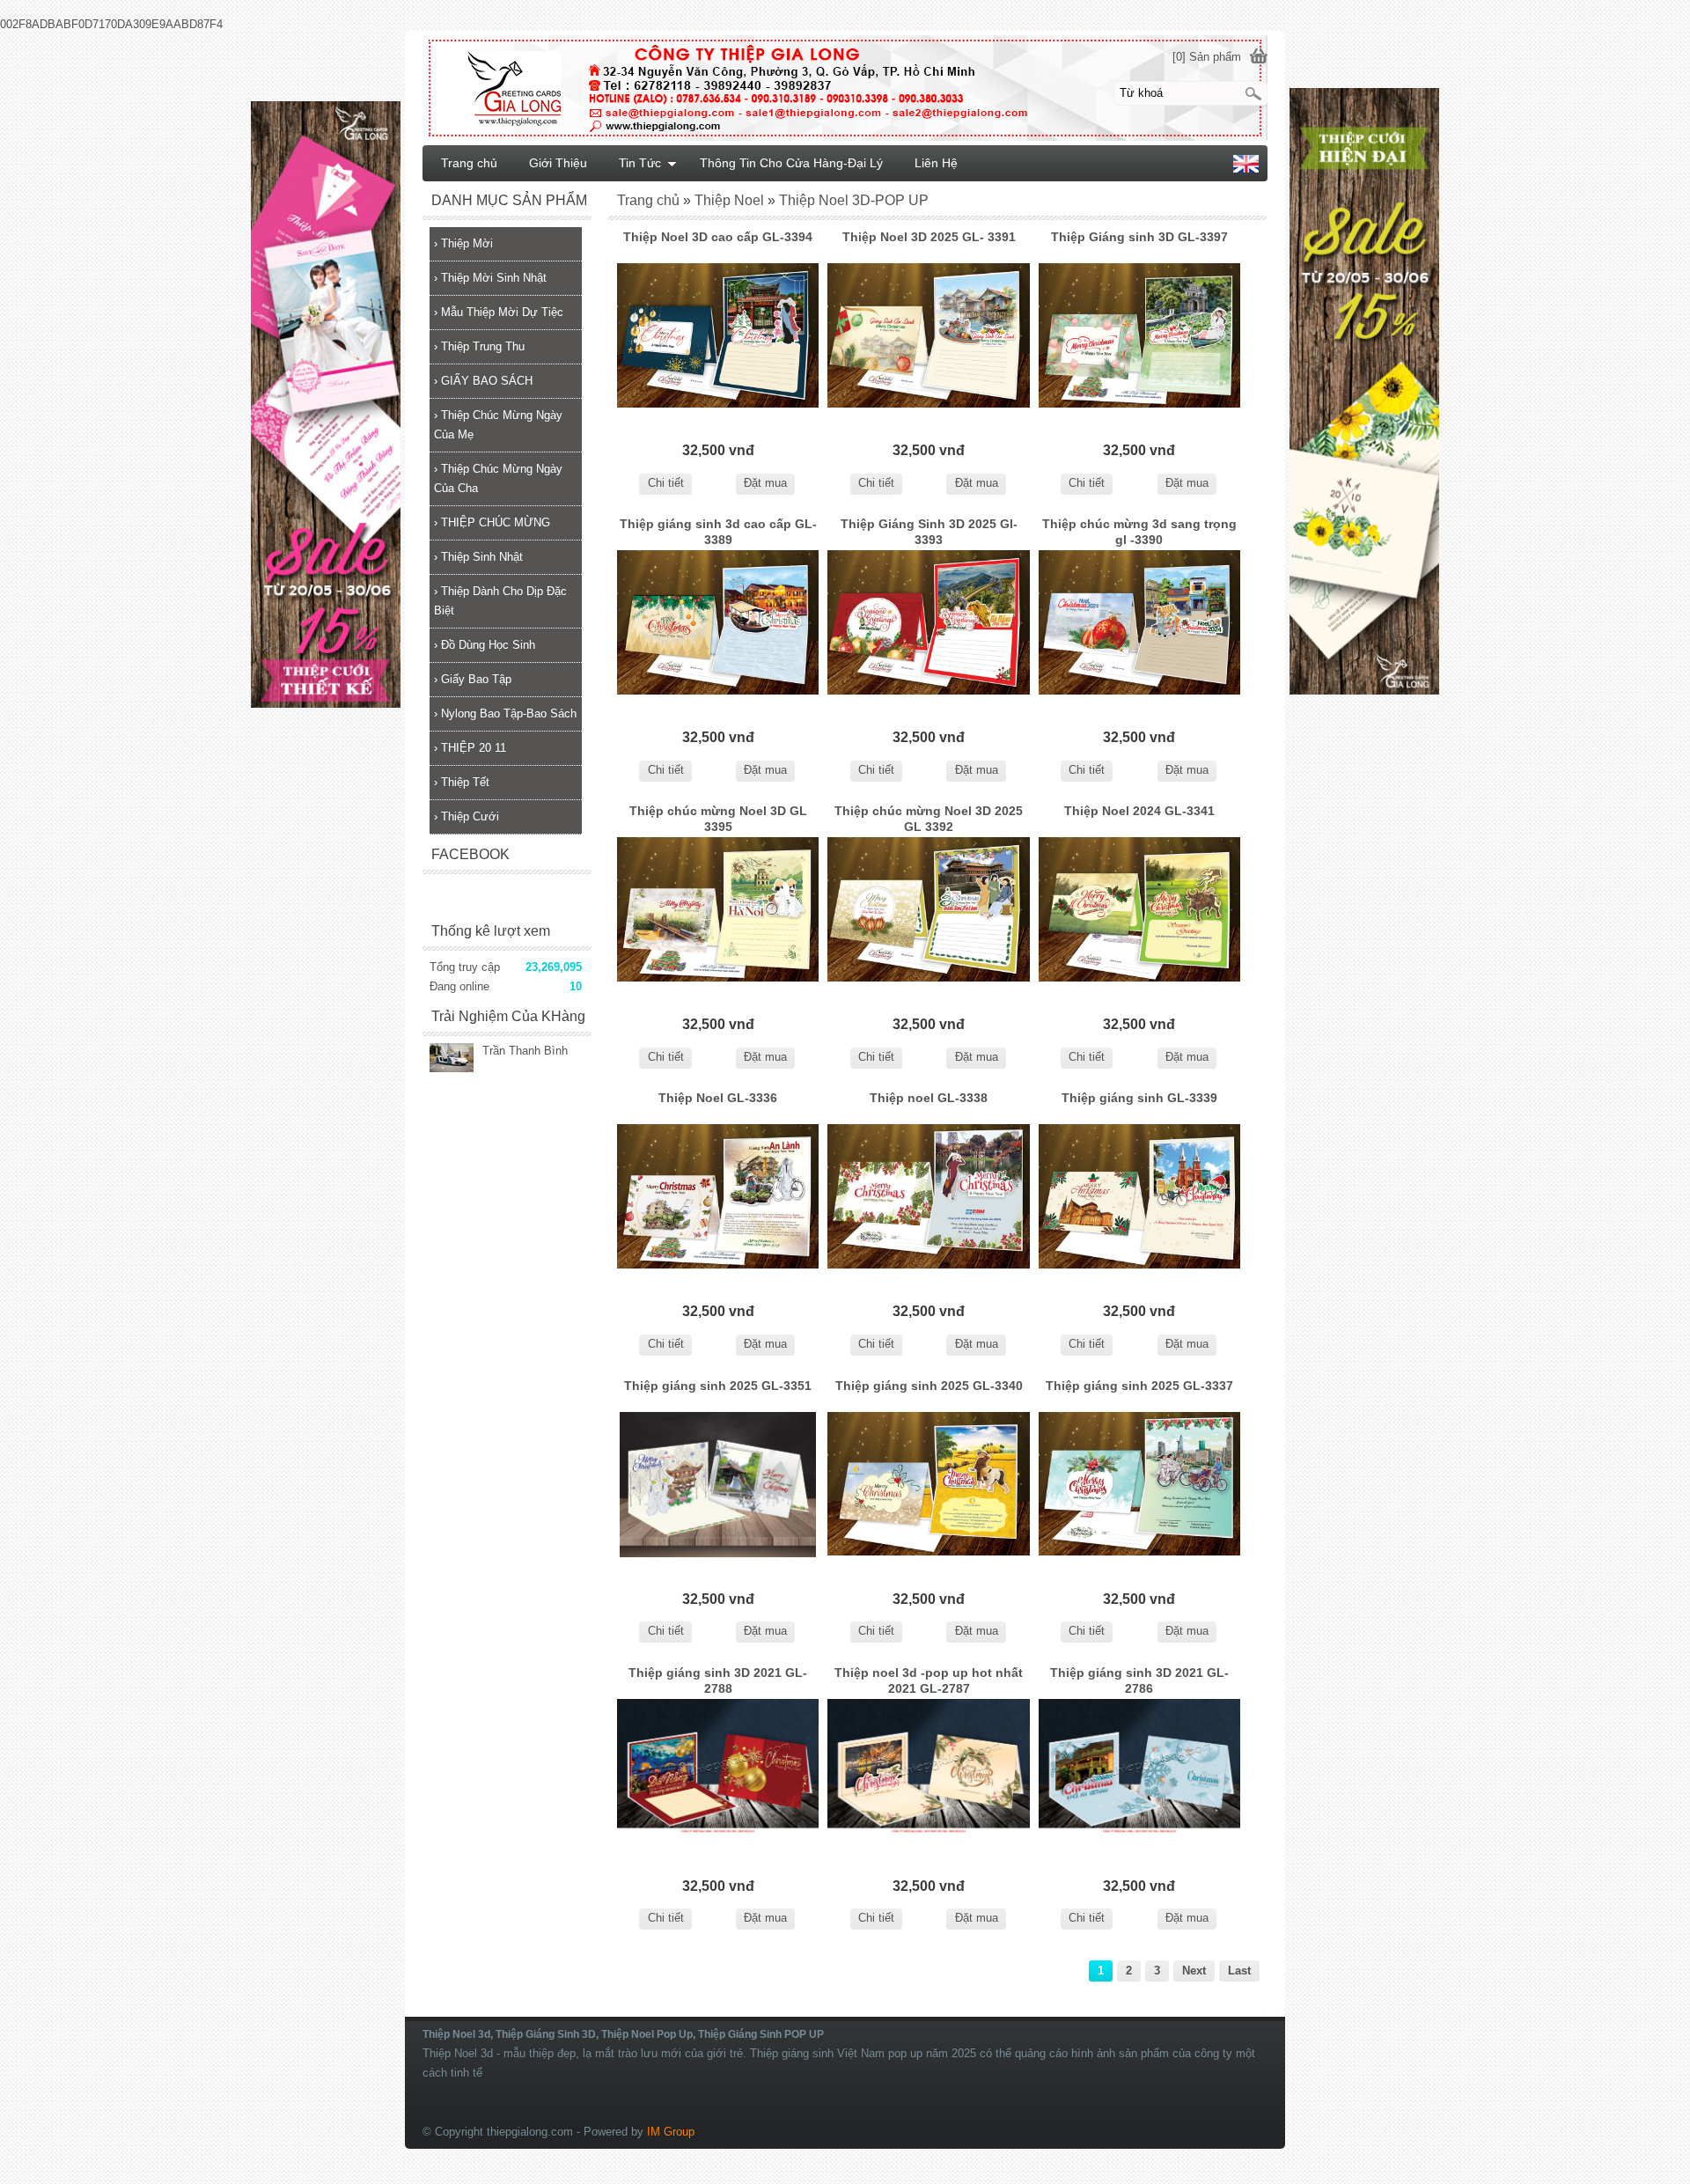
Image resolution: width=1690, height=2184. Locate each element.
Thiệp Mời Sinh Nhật (490, 278)
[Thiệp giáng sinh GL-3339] (1139, 1197)
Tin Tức (640, 163)
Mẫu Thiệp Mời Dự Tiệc (499, 312)
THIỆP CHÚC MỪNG (492, 522)
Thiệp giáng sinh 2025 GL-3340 (929, 1386)
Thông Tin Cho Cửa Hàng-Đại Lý (791, 163)
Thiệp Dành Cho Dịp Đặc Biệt (500, 601)
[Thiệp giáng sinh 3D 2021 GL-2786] (1139, 1772)
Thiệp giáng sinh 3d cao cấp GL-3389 (718, 532)
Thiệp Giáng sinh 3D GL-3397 (1139, 237)
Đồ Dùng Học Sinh (485, 645)
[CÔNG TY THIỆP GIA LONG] (845, 87)
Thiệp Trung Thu (479, 346)
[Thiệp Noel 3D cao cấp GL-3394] (718, 336)
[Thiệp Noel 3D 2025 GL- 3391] (928, 336)
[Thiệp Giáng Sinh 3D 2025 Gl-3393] (928, 623)
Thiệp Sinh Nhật (478, 557)
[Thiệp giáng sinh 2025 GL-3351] (718, 1485)
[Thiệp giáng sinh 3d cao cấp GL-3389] (718, 623)
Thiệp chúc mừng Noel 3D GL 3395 (718, 819)
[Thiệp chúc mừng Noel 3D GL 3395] (718, 910)
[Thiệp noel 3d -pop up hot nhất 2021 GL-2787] (928, 1772)
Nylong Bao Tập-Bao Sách (505, 713)
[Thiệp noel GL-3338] (928, 1197)
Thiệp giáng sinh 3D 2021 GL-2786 (1139, 1680)
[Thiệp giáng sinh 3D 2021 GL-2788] (718, 1772)
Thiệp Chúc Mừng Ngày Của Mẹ (498, 425)
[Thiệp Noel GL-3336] (718, 1197)
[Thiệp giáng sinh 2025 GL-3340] (928, 1485)
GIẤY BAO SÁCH (483, 381)
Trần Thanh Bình (525, 1051)
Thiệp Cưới (467, 816)
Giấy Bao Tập (473, 679)
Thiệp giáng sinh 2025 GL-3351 (718, 1386)
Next (1194, 1971)
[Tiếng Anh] (1246, 169)
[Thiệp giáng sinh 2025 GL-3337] (1139, 1485)
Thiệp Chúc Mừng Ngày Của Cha (498, 478)
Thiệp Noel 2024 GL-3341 (1139, 811)
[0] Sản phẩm (1207, 57)
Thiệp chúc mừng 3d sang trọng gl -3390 (1139, 532)
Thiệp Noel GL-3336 (718, 1098)
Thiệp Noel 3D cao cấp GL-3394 (718, 237)
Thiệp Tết (462, 782)
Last (1239, 1971)
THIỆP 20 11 (470, 748)
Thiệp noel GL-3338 (929, 1098)
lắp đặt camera (1267, 2011)
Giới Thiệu (558, 163)
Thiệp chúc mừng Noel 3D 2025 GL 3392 (929, 819)
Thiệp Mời (463, 243)
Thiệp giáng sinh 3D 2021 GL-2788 (718, 1680)
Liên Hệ (936, 163)
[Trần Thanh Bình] (452, 1059)
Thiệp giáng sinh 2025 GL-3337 (1139, 1386)
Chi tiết (666, 483)
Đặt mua (765, 483)
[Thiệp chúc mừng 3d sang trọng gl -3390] (1139, 623)
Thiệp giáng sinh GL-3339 (1139, 1098)
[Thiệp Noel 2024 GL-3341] (1139, 910)
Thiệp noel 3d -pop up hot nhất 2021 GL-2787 (929, 1680)
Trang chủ (469, 163)
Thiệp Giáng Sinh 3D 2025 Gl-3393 (929, 532)
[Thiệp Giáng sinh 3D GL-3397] (1139, 336)
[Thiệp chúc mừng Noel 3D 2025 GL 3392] (928, 910)
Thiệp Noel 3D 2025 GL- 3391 (929, 237)
